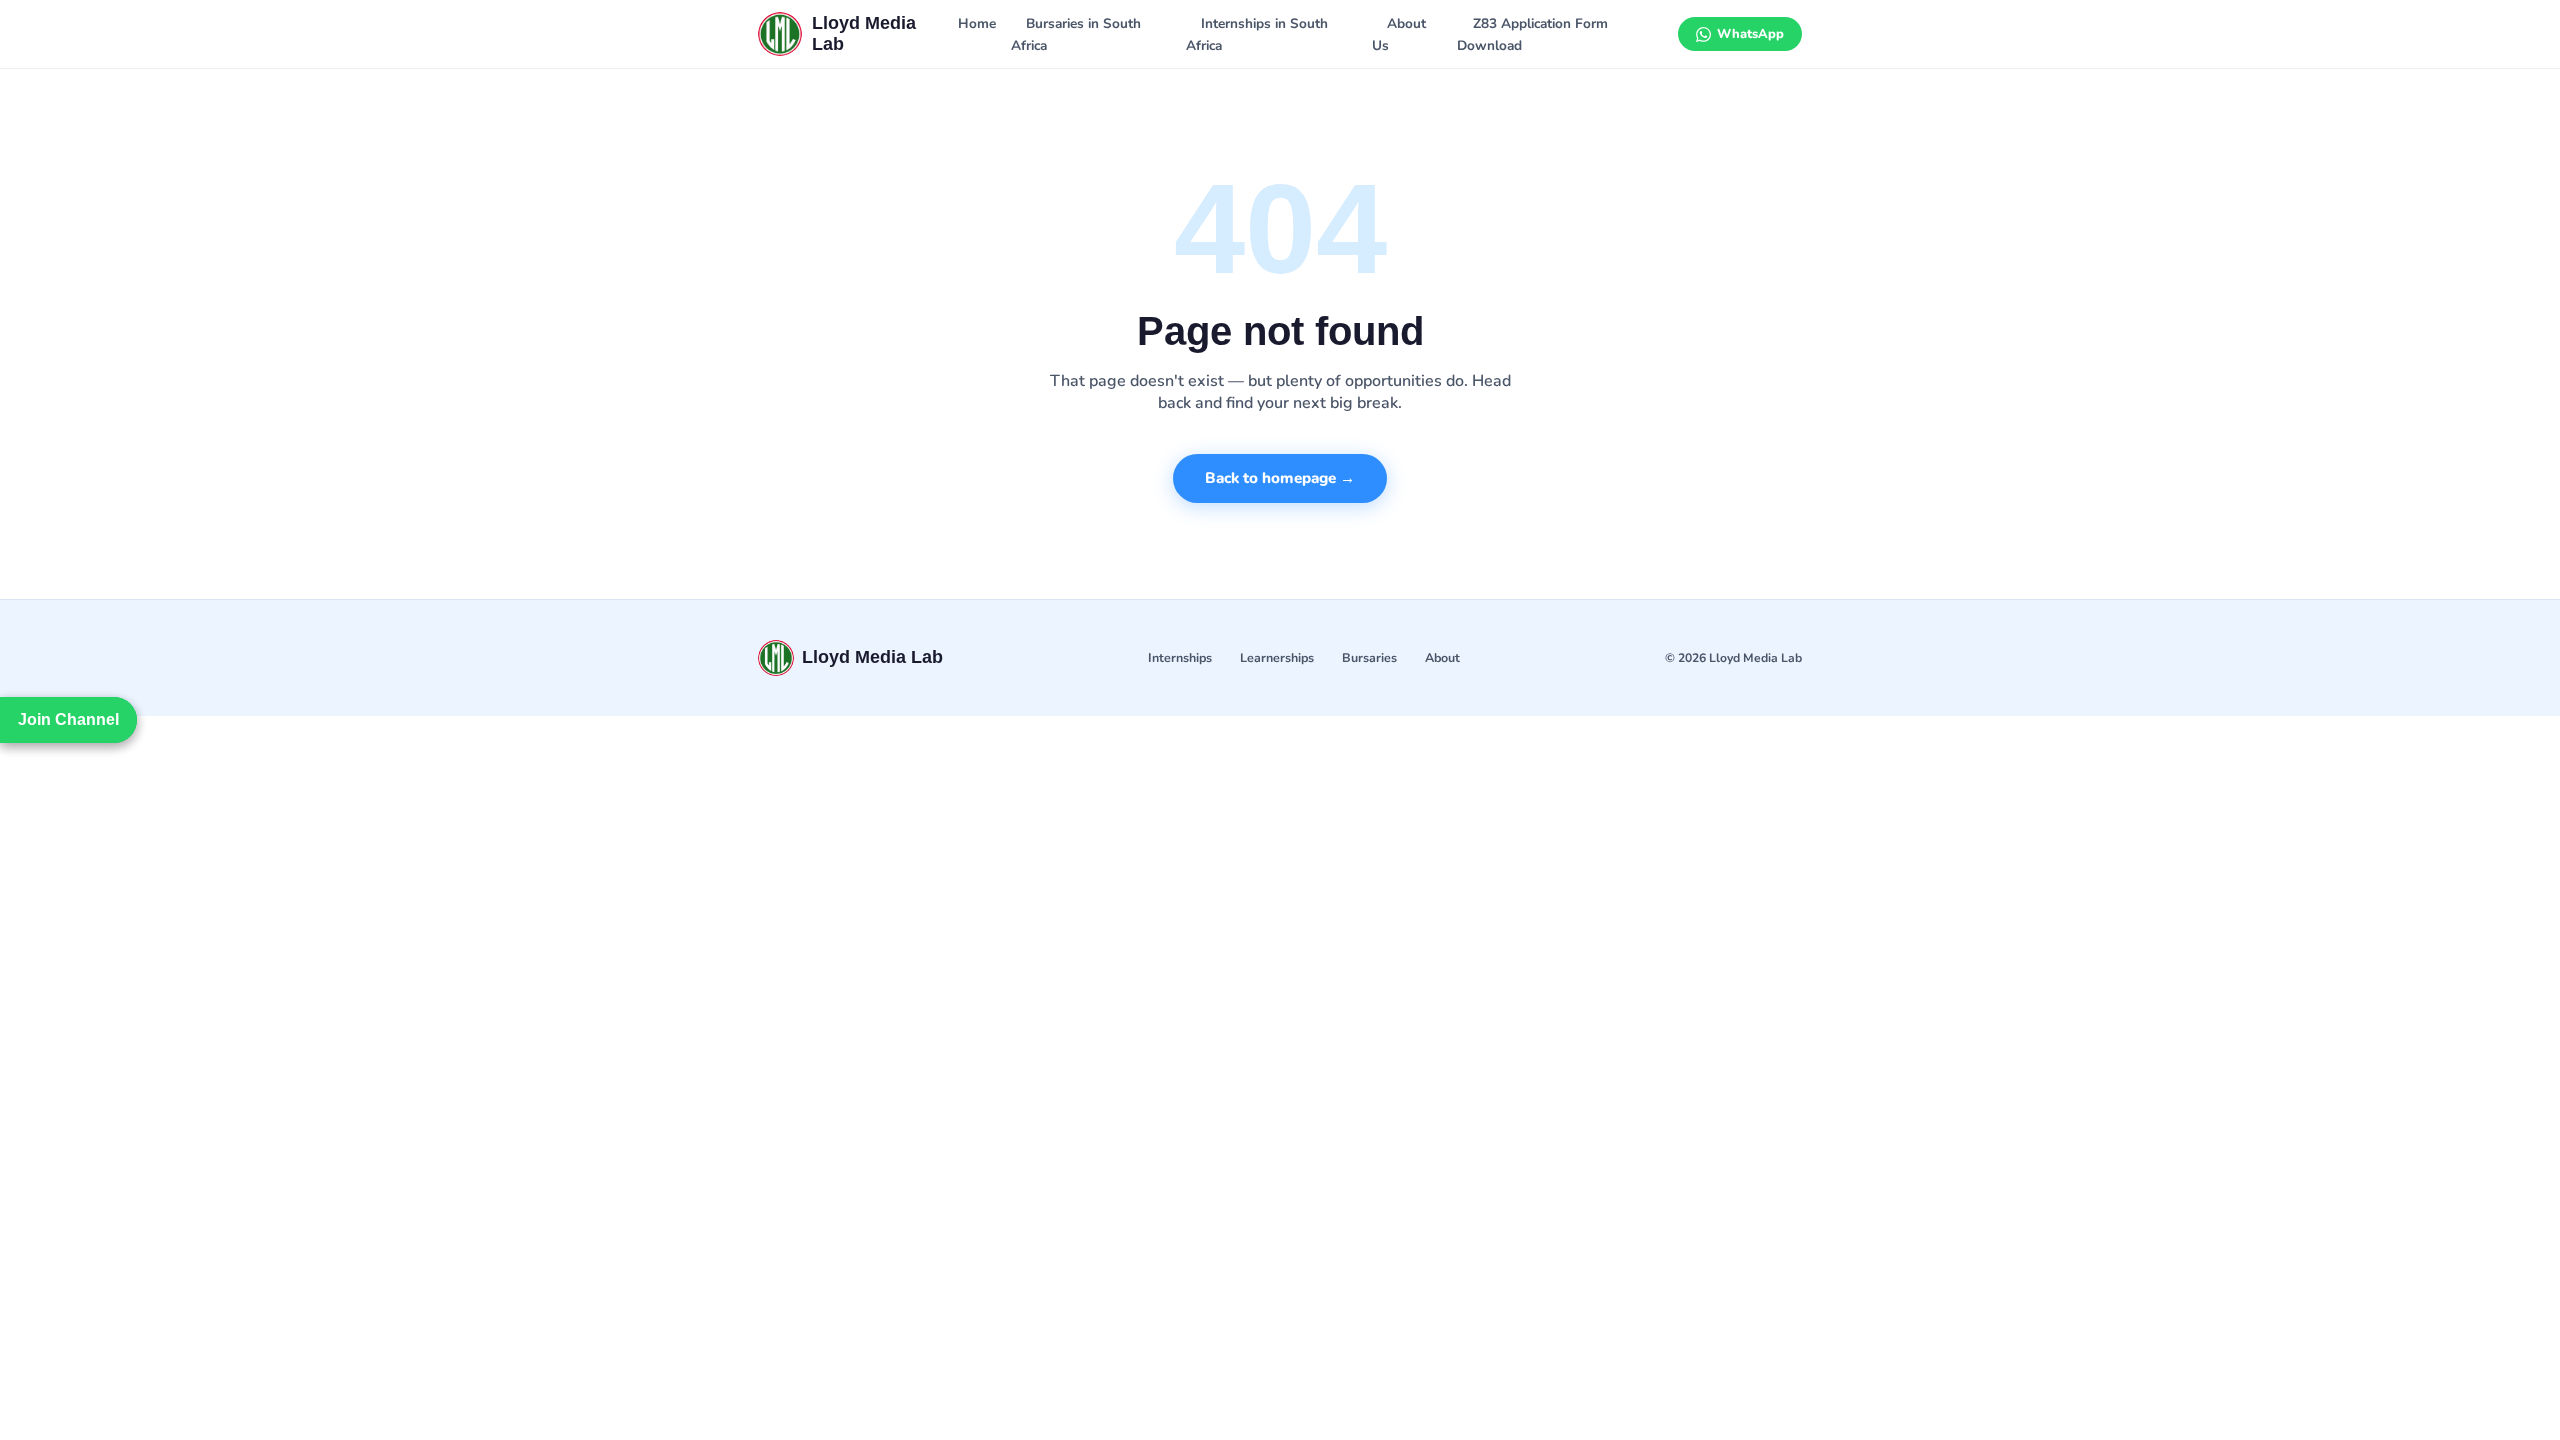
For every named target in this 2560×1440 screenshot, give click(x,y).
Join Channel (68, 719)
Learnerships (1277, 657)
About (1442, 657)
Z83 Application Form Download (1532, 34)
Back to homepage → (1280, 478)
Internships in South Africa (1257, 34)
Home (977, 23)
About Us (1399, 34)
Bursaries (1369, 657)
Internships (1180, 657)
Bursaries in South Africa (1076, 34)
